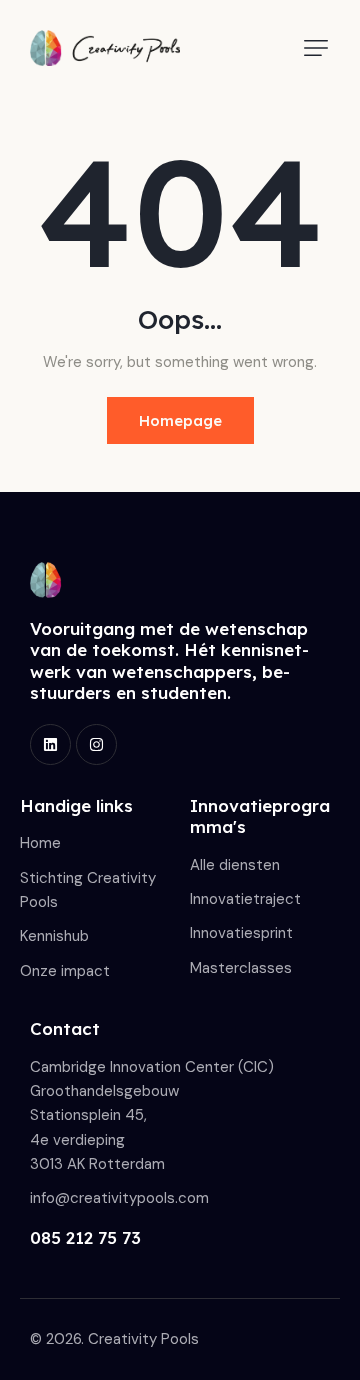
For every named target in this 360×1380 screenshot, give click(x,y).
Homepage (180, 420)
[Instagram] (96, 744)
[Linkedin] (50, 744)
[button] (316, 48)
